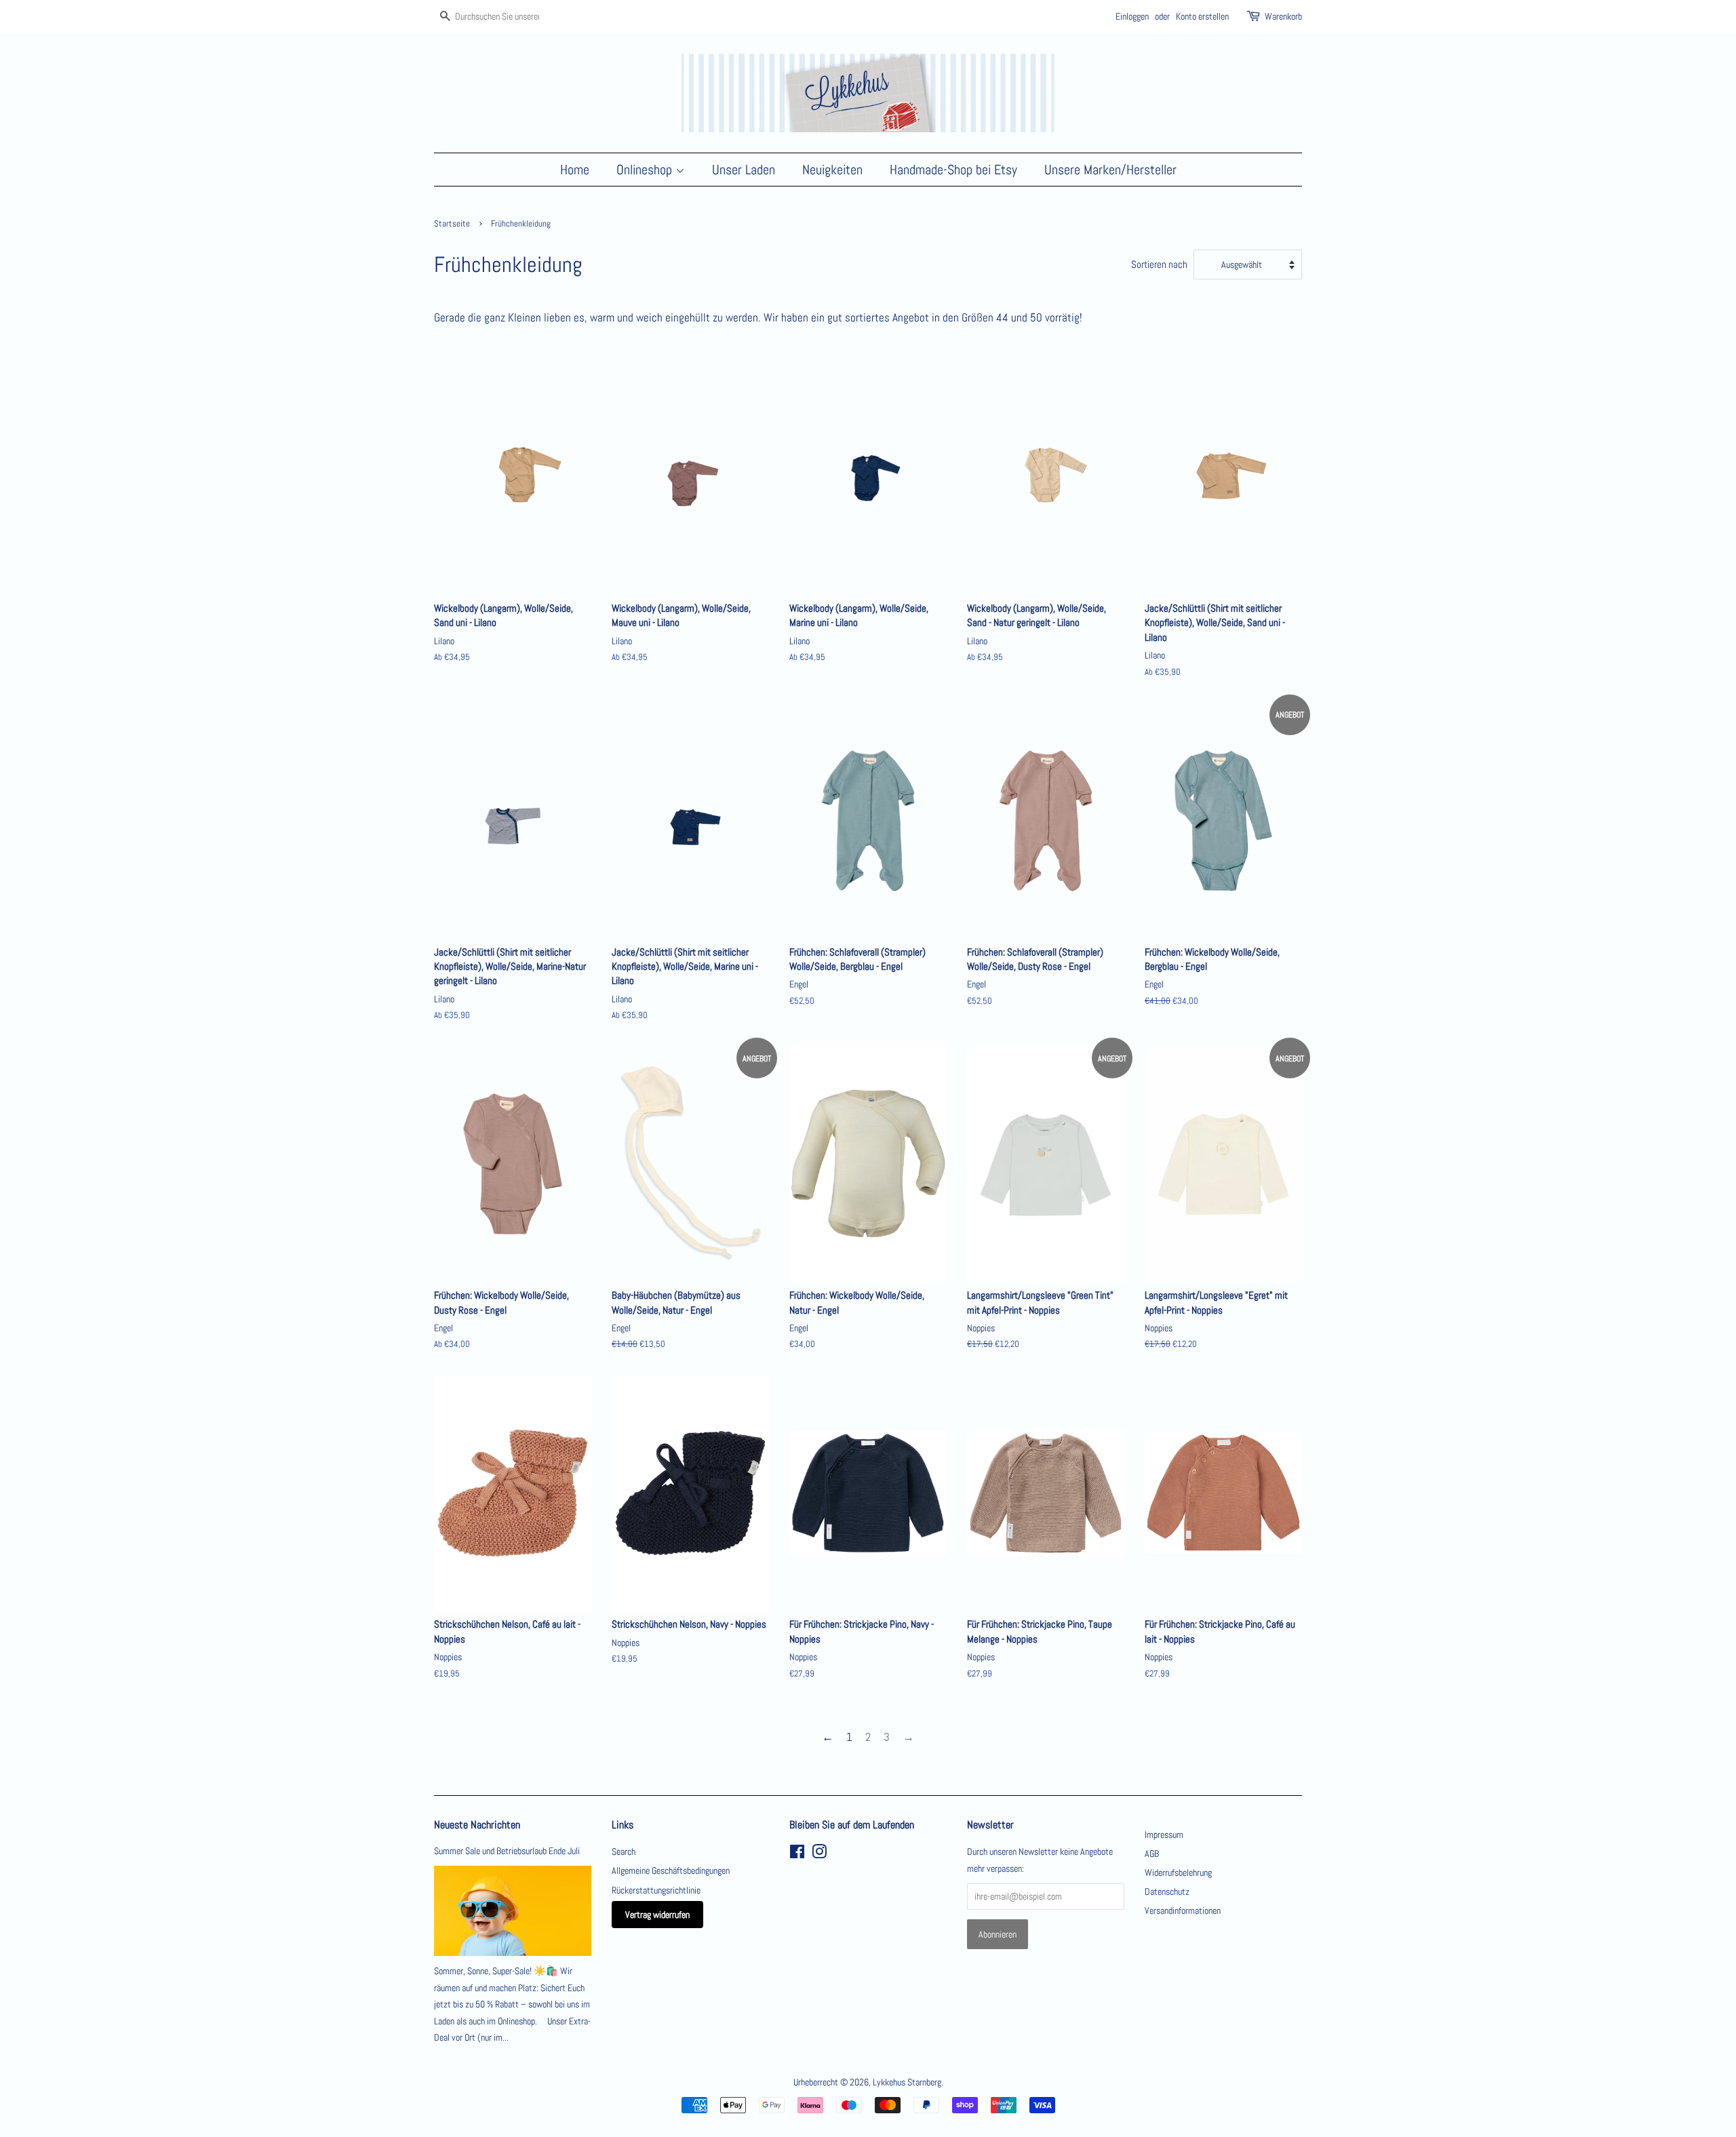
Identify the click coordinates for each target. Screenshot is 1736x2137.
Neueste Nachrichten (477, 1825)
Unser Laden (744, 170)
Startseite (452, 224)
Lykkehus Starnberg (907, 2082)
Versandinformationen (1183, 1910)
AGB (1152, 1854)
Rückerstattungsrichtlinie (656, 1890)
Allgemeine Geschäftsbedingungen (671, 1870)
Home (575, 170)
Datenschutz (1167, 1891)
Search (624, 1851)
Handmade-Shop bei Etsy (953, 170)
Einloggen (1132, 16)
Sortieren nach (1159, 264)
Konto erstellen (1202, 16)
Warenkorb (1283, 16)
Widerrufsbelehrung (1178, 1873)
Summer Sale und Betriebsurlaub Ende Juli (507, 1851)
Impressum (1164, 1835)
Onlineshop (646, 170)
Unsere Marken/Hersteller (1110, 170)
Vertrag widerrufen (657, 1915)
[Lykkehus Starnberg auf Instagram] (819, 1854)
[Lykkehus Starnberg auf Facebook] (797, 1854)
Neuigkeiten (832, 170)
